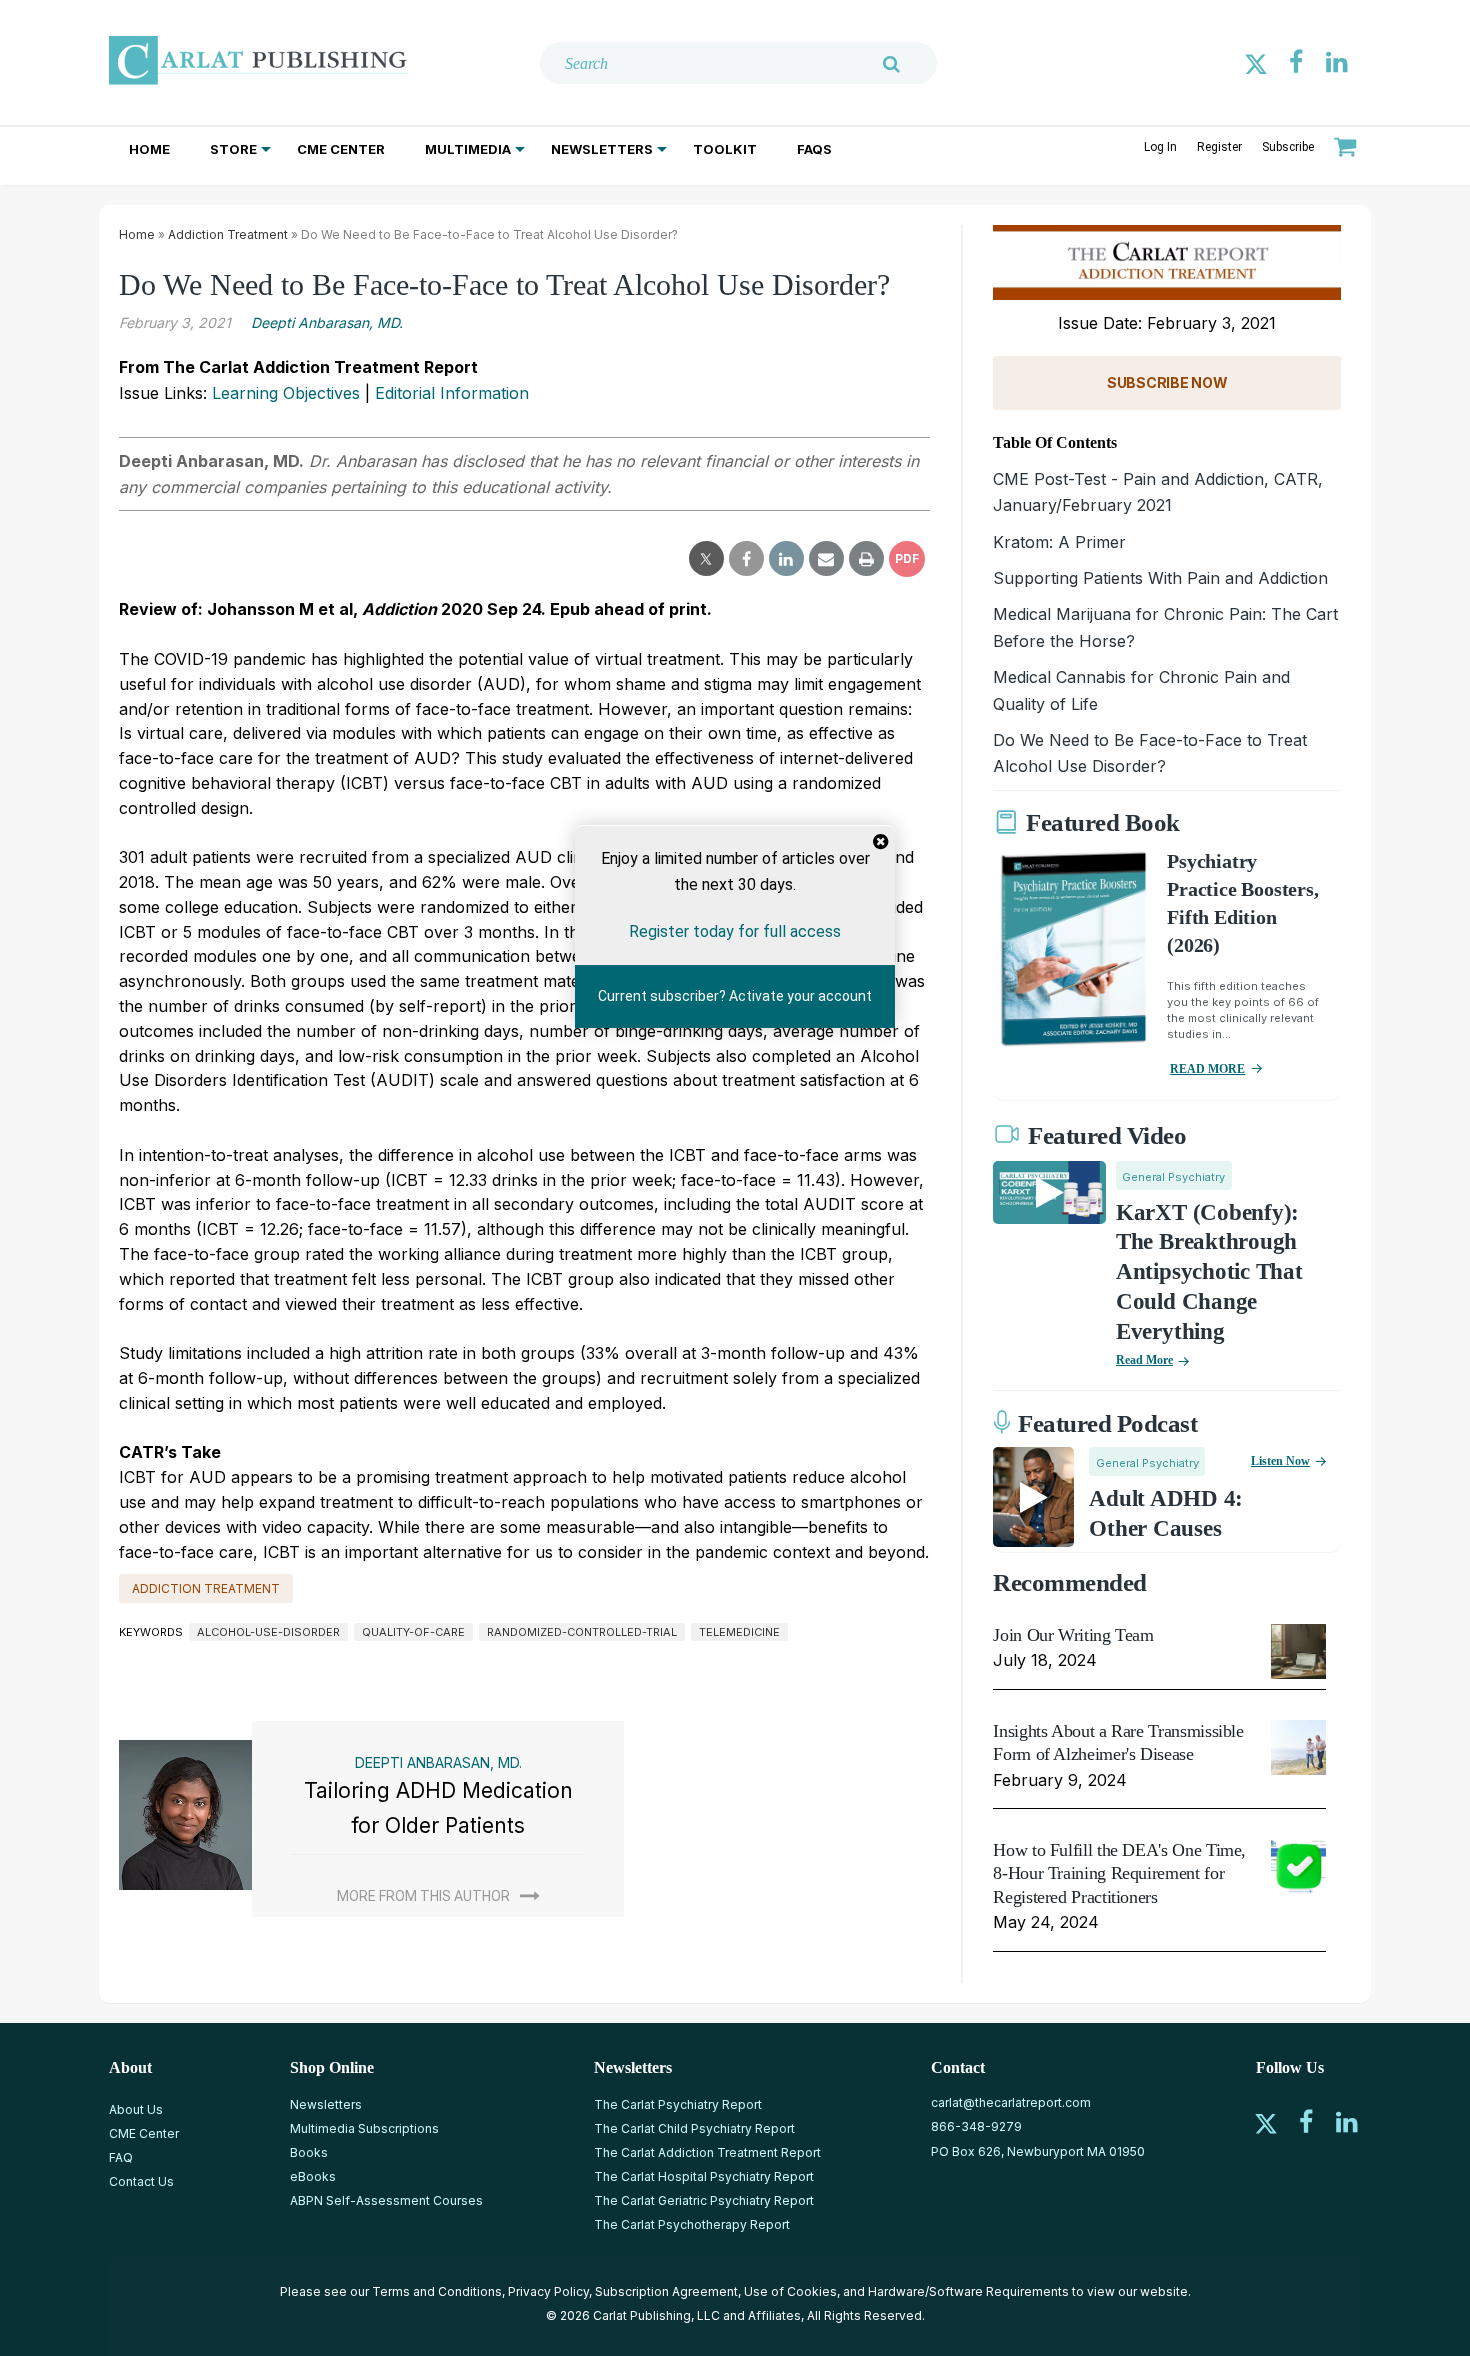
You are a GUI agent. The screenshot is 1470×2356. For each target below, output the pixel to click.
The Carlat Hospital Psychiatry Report (704, 2176)
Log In (1160, 147)
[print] (866, 559)
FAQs (814, 149)
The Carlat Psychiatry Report (678, 2104)
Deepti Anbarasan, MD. (327, 322)
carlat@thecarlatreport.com (1011, 2102)
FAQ (121, 2157)
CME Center (341, 149)
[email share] (826, 559)
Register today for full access (735, 930)
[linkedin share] (786, 559)
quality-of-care (413, 1632)
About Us (136, 2109)
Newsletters (602, 149)
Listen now (1280, 1461)
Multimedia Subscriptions (364, 2128)
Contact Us (141, 2181)
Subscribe (1288, 147)
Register (1219, 147)
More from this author (423, 1896)
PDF (907, 558)
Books (309, 2152)
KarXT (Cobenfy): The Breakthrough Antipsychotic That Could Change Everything (1209, 1272)
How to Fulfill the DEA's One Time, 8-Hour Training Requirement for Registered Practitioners (1119, 1873)
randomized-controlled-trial (582, 1632)
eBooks (313, 2176)
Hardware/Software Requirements (968, 2291)
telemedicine (739, 1632)
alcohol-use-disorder (268, 1632)
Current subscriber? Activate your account (735, 996)
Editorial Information (452, 393)
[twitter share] (706, 559)
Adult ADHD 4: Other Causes (1166, 1513)
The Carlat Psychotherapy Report (692, 2224)
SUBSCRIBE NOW (1167, 382)
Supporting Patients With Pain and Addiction (1160, 578)
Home (149, 149)
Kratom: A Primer (1059, 542)
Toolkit (725, 149)
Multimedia (468, 149)
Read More (1144, 1360)
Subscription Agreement (666, 2291)
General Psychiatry (1173, 1177)
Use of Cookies (790, 2291)
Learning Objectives (286, 393)
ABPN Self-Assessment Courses (386, 2200)
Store (233, 149)
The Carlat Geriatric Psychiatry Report (704, 2200)
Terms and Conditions (437, 2291)
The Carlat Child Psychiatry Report (694, 2128)
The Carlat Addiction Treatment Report (707, 2152)
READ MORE (1207, 1069)
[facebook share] (746, 559)
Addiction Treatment (228, 234)
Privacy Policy (548, 2291)
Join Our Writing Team (1073, 1635)
